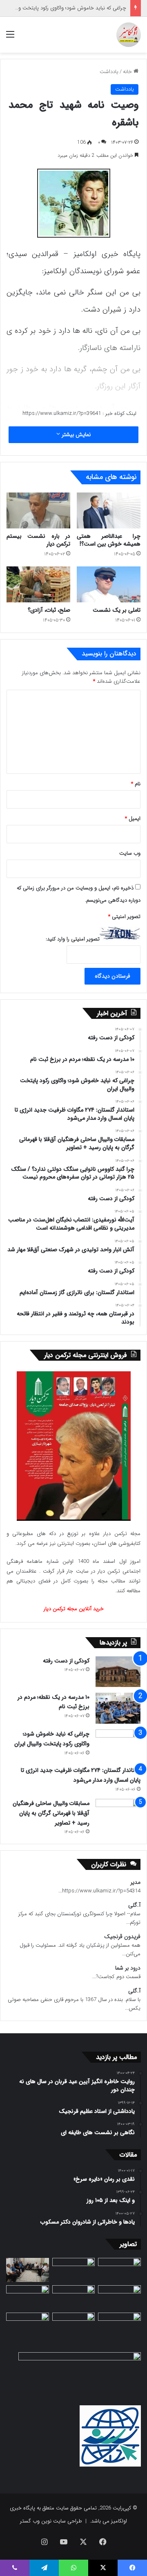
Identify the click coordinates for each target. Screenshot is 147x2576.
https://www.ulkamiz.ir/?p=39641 (62, 413)
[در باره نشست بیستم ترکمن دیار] (38, 510)
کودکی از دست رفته (66, 1661)
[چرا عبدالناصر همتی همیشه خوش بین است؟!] (109, 510)
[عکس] (119, 2297)
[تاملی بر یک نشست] (109, 584)
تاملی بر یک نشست (117, 610)
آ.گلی (134, 1905)
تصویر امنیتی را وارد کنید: (73, 939)
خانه (128, 72)
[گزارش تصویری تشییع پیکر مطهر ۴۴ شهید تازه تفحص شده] (74, 2325)
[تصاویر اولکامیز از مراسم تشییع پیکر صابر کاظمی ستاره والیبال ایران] (119, 2325)
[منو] (10, 38)
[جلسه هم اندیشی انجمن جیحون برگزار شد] (28, 2270)
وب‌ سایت (130, 853)
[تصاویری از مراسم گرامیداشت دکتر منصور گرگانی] (28, 2297)
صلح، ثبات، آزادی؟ (49, 610)
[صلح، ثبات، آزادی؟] (38, 584)
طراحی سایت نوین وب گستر (51, 2521)
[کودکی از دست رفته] (118, 1672)
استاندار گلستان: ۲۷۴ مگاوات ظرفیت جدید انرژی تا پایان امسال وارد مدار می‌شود (81, 1775)
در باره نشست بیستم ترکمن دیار (38, 540)
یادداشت (109, 72)
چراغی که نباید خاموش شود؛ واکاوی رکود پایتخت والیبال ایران (52, 1739)
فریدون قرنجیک (122, 1937)
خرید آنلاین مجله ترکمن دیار (74, 1609)
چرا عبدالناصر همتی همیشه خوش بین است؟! (109, 540)
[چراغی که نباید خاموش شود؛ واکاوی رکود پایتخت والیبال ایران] (118, 1745)
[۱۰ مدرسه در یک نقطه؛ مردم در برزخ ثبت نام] (118, 1708)
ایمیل (133, 819)
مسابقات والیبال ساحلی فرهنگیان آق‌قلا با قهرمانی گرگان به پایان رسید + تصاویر (51, 1813)
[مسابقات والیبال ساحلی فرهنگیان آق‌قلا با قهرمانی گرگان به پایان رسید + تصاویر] (118, 1814)
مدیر (135, 1882)
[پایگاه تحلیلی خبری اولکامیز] (129, 35)
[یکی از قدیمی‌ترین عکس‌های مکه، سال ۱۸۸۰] (119, 2270)
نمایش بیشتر (75, 435)
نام (136, 784)
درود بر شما (128, 1968)
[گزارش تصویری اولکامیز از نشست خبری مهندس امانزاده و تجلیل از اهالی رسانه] (28, 2325)
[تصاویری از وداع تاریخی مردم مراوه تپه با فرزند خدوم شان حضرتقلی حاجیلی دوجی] (74, 2270)
